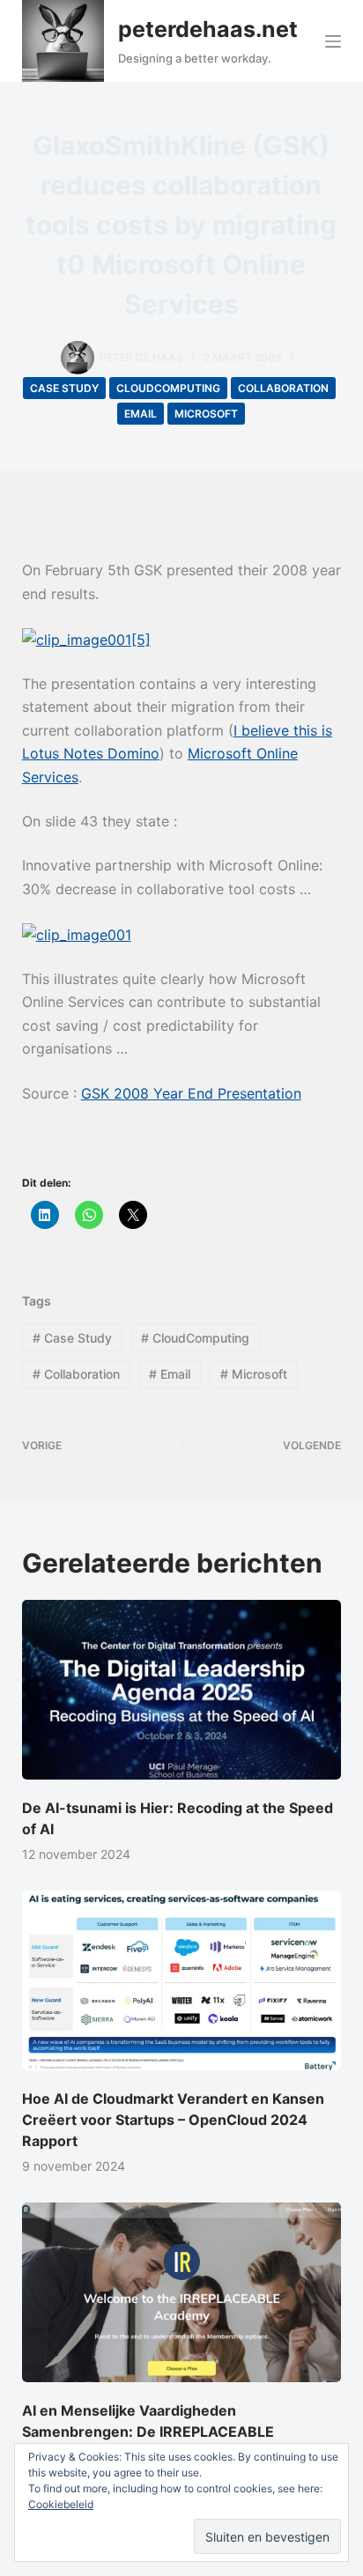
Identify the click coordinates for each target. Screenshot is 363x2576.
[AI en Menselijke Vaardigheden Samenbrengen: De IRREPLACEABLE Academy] (182, 2292)
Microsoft (206, 414)
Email (141, 414)
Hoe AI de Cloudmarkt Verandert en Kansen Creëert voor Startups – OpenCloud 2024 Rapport (173, 2120)
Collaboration (283, 388)
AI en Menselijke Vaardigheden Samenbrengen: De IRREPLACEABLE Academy (148, 2432)
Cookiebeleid (61, 2504)
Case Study (64, 388)
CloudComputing (168, 388)
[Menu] (333, 41)
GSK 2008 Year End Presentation (191, 1093)
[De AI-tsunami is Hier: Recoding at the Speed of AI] (182, 1690)
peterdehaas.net (208, 29)
